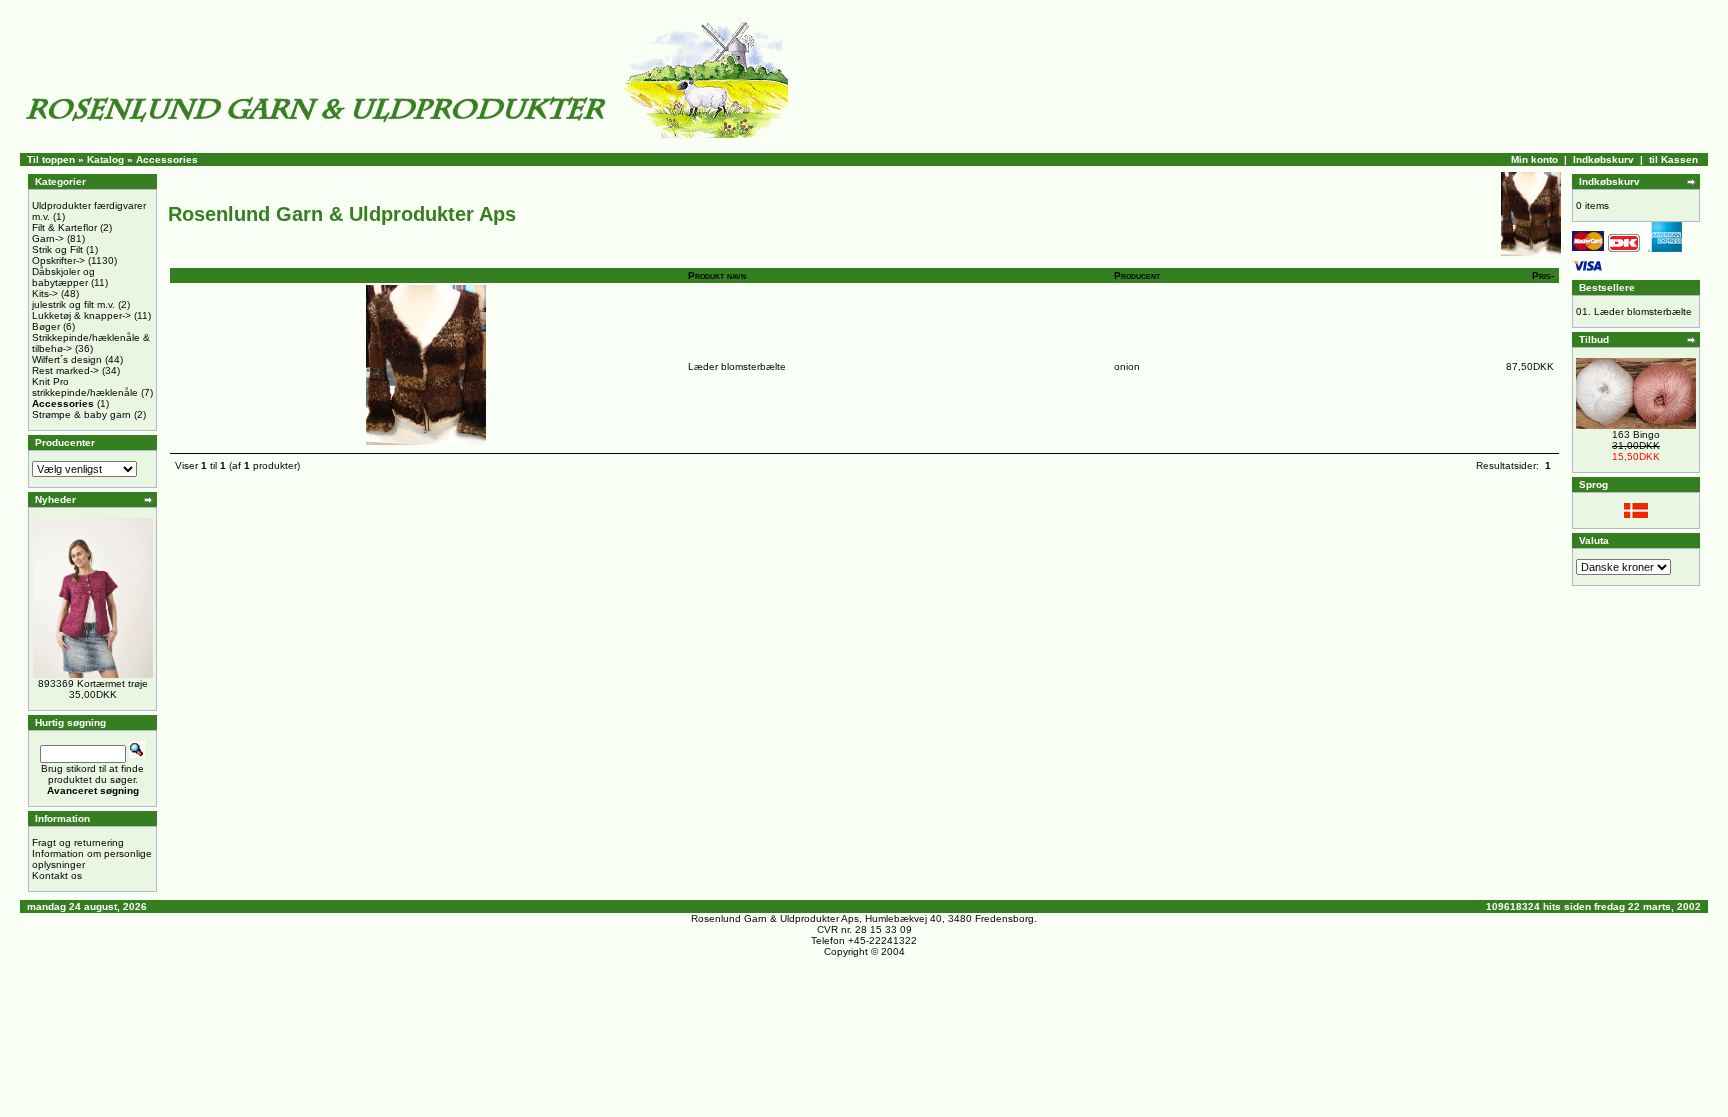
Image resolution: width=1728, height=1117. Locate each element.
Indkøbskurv (1603, 159)
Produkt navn (717, 275)
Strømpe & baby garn (81, 414)
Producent (1137, 275)
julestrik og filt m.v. (73, 304)
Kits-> (45, 293)
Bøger (46, 326)
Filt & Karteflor (64, 227)
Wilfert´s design (67, 359)
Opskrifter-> (58, 260)
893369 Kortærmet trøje (93, 683)
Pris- (1543, 275)
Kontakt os (57, 875)
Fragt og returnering (78, 842)
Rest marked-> (65, 370)
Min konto (1534, 159)
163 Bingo (1636, 434)
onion (1127, 366)
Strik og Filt (57, 249)
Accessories (167, 159)
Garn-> (48, 238)
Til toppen (51, 159)
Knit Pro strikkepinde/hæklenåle (85, 387)
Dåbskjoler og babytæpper (63, 277)
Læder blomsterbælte (737, 366)
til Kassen (1673, 159)
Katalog (105, 159)
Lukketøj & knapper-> (81, 315)
